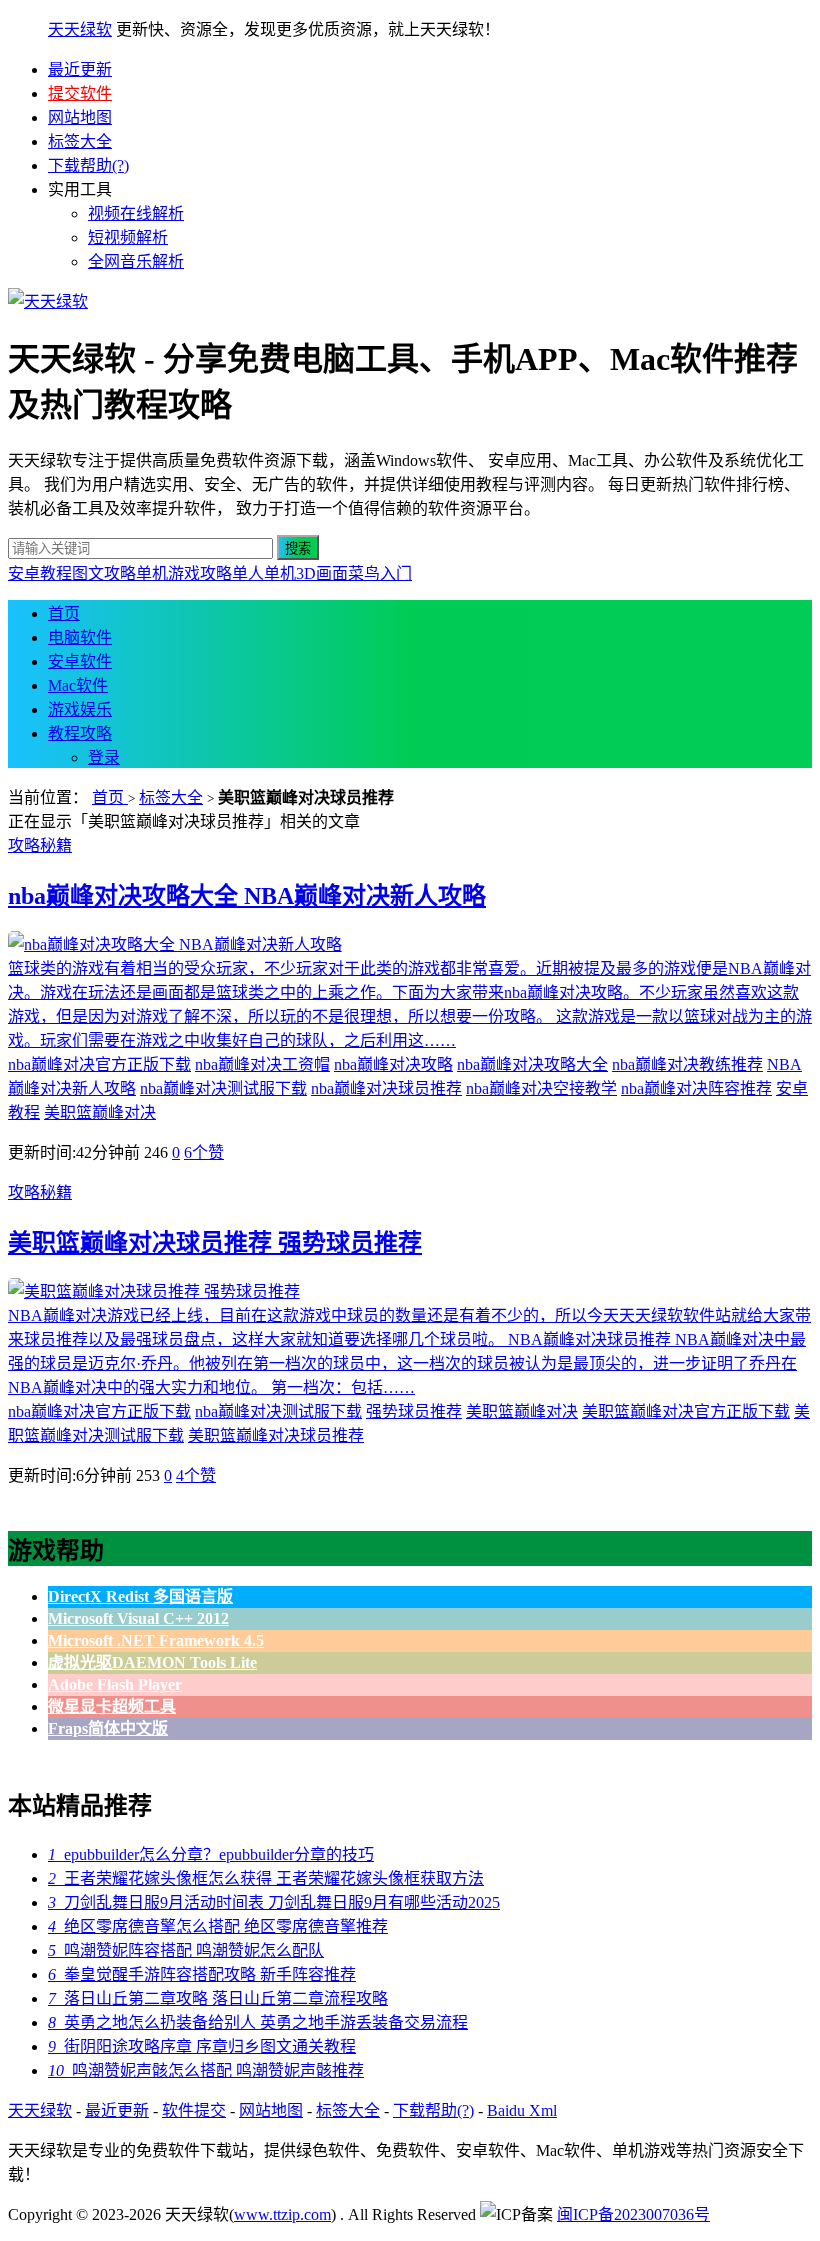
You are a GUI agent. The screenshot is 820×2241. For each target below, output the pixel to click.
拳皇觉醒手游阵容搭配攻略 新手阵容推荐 (202, 1974)
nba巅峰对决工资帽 (262, 1064)
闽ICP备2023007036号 (633, 2214)
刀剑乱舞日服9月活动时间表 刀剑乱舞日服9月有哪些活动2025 (274, 1902)
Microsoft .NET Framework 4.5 (156, 1640)
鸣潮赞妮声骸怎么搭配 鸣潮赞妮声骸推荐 (206, 2070)
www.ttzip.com (282, 2214)
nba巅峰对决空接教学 (541, 1088)
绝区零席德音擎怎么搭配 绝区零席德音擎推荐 (218, 1926)
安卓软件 (80, 661)
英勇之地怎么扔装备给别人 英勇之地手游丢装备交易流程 (258, 2022)
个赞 (204, 1152)
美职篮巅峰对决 (100, 1112)
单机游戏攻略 (184, 573)
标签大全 (80, 141)
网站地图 (80, 117)
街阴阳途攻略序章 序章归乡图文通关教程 (202, 2046)
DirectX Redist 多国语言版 (140, 1596)
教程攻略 (80, 733)
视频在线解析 (136, 213)
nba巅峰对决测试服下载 (223, 1088)
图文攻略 (104, 573)
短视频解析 (128, 237)
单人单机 (264, 573)
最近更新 (80, 69)
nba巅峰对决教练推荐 (687, 1064)
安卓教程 (40, 573)
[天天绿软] (48, 301)
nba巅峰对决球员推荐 (386, 1088)
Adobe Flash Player (115, 1684)
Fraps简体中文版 (108, 1728)
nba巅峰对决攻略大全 (532, 1064)
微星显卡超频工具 (112, 1706)
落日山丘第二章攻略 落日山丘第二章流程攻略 (218, 1998)
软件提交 (194, 2110)
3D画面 (322, 573)
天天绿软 (80, 29)
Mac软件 (78, 685)
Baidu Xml (522, 2110)
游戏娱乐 (80, 709)
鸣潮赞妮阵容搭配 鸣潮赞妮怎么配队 (186, 1950)
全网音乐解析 (136, 261)
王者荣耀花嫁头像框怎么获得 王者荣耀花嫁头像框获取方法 (266, 1878)
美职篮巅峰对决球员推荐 (276, 1435)
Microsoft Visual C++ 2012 (138, 1618)
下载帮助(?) (88, 165)
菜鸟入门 (380, 573)
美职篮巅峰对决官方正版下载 (686, 1411)
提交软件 (80, 93)
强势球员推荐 (414, 1411)
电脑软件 (80, 637)
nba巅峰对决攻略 (393, 1064)
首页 (64, 613)
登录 (104, 757)
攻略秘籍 (40, 845)
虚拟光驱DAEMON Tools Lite (152, 1662)
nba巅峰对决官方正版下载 (99, 1064)
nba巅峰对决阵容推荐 (696, 1088)
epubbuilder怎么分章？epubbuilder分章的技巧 (211, 1854)
